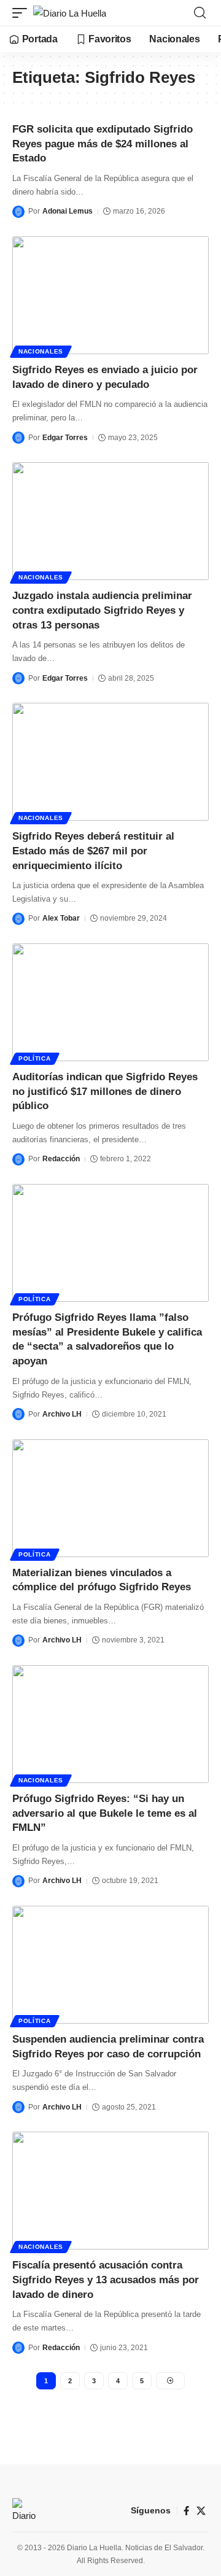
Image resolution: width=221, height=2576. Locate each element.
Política (35, 1058)
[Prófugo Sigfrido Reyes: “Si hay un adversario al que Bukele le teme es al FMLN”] (110, 1724)
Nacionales (41, 351)
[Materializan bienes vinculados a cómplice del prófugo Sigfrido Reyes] (110, 1498)
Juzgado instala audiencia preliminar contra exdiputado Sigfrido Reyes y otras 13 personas (102, 610)
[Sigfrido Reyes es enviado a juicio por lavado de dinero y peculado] (110, 295)
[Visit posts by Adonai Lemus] (18, 212)
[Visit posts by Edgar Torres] (18, 438)
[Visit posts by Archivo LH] (18, 1414)
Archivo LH (62, 1414)
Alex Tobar (61, 918)
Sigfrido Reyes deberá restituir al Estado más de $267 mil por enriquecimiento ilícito (93, 851)
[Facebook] (186, 2511)
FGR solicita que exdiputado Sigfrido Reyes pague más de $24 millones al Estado (103, 144)
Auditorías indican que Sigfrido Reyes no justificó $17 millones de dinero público (105, 1092)
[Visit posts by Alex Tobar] (18, 919)
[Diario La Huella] (70, 13)
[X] (201, 2511)
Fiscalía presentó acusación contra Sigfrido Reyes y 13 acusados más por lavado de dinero (106, 2280)
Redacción (61, 1159)
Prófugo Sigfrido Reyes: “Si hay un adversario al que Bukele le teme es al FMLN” (105, 1813)
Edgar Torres (65, 438)
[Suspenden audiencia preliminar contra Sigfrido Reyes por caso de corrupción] (110, 1965)
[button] (23, 13)
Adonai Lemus (68, 211)
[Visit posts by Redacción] (18, 1159)
